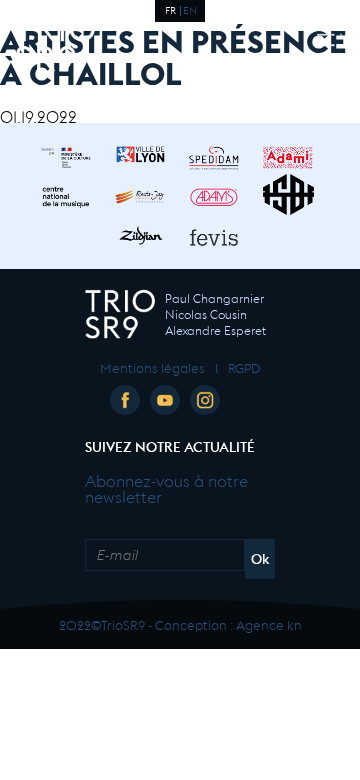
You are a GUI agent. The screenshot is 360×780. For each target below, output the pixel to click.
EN (190, 9)
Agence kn (269, 623)
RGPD (244, 366)
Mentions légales (152, 366)
